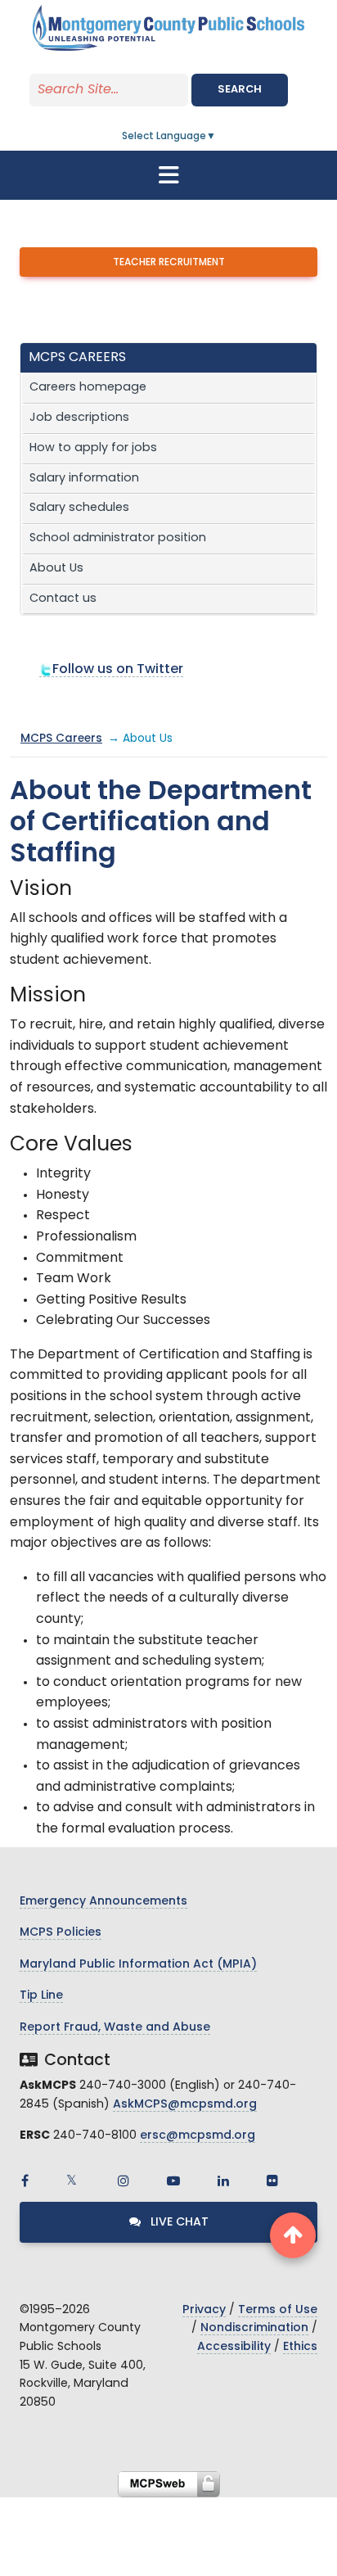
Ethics (300, 2347)
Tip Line (41, 1996)
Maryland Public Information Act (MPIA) (138, 1965)
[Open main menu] (168, 175)
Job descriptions (79, 418)
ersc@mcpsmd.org (198, 2136)
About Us (56, 569)
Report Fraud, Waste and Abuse (115, 2028)
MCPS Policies (61, 1933)
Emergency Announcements (103, 1902)
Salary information (84, 479)
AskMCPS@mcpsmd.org (185, 2105)
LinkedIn (223, 2181)
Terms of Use (278, 2310)
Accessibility (234, 2347)
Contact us (63, 599)
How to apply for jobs (93, 448)
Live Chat (178, 2223)
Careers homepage (88, 388)
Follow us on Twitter (118, 670)
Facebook (25, 2181)
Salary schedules (79, 508)
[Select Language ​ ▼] (217, 137)
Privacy (204, 2310)
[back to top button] (293, 2235)
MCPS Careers (61, 739)
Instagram (124, 2181)
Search (240, 90)
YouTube (173, 2181)
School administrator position (118, 538)
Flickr (272, 2181)
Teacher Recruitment (169, 263)
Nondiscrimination (254, 2328)
